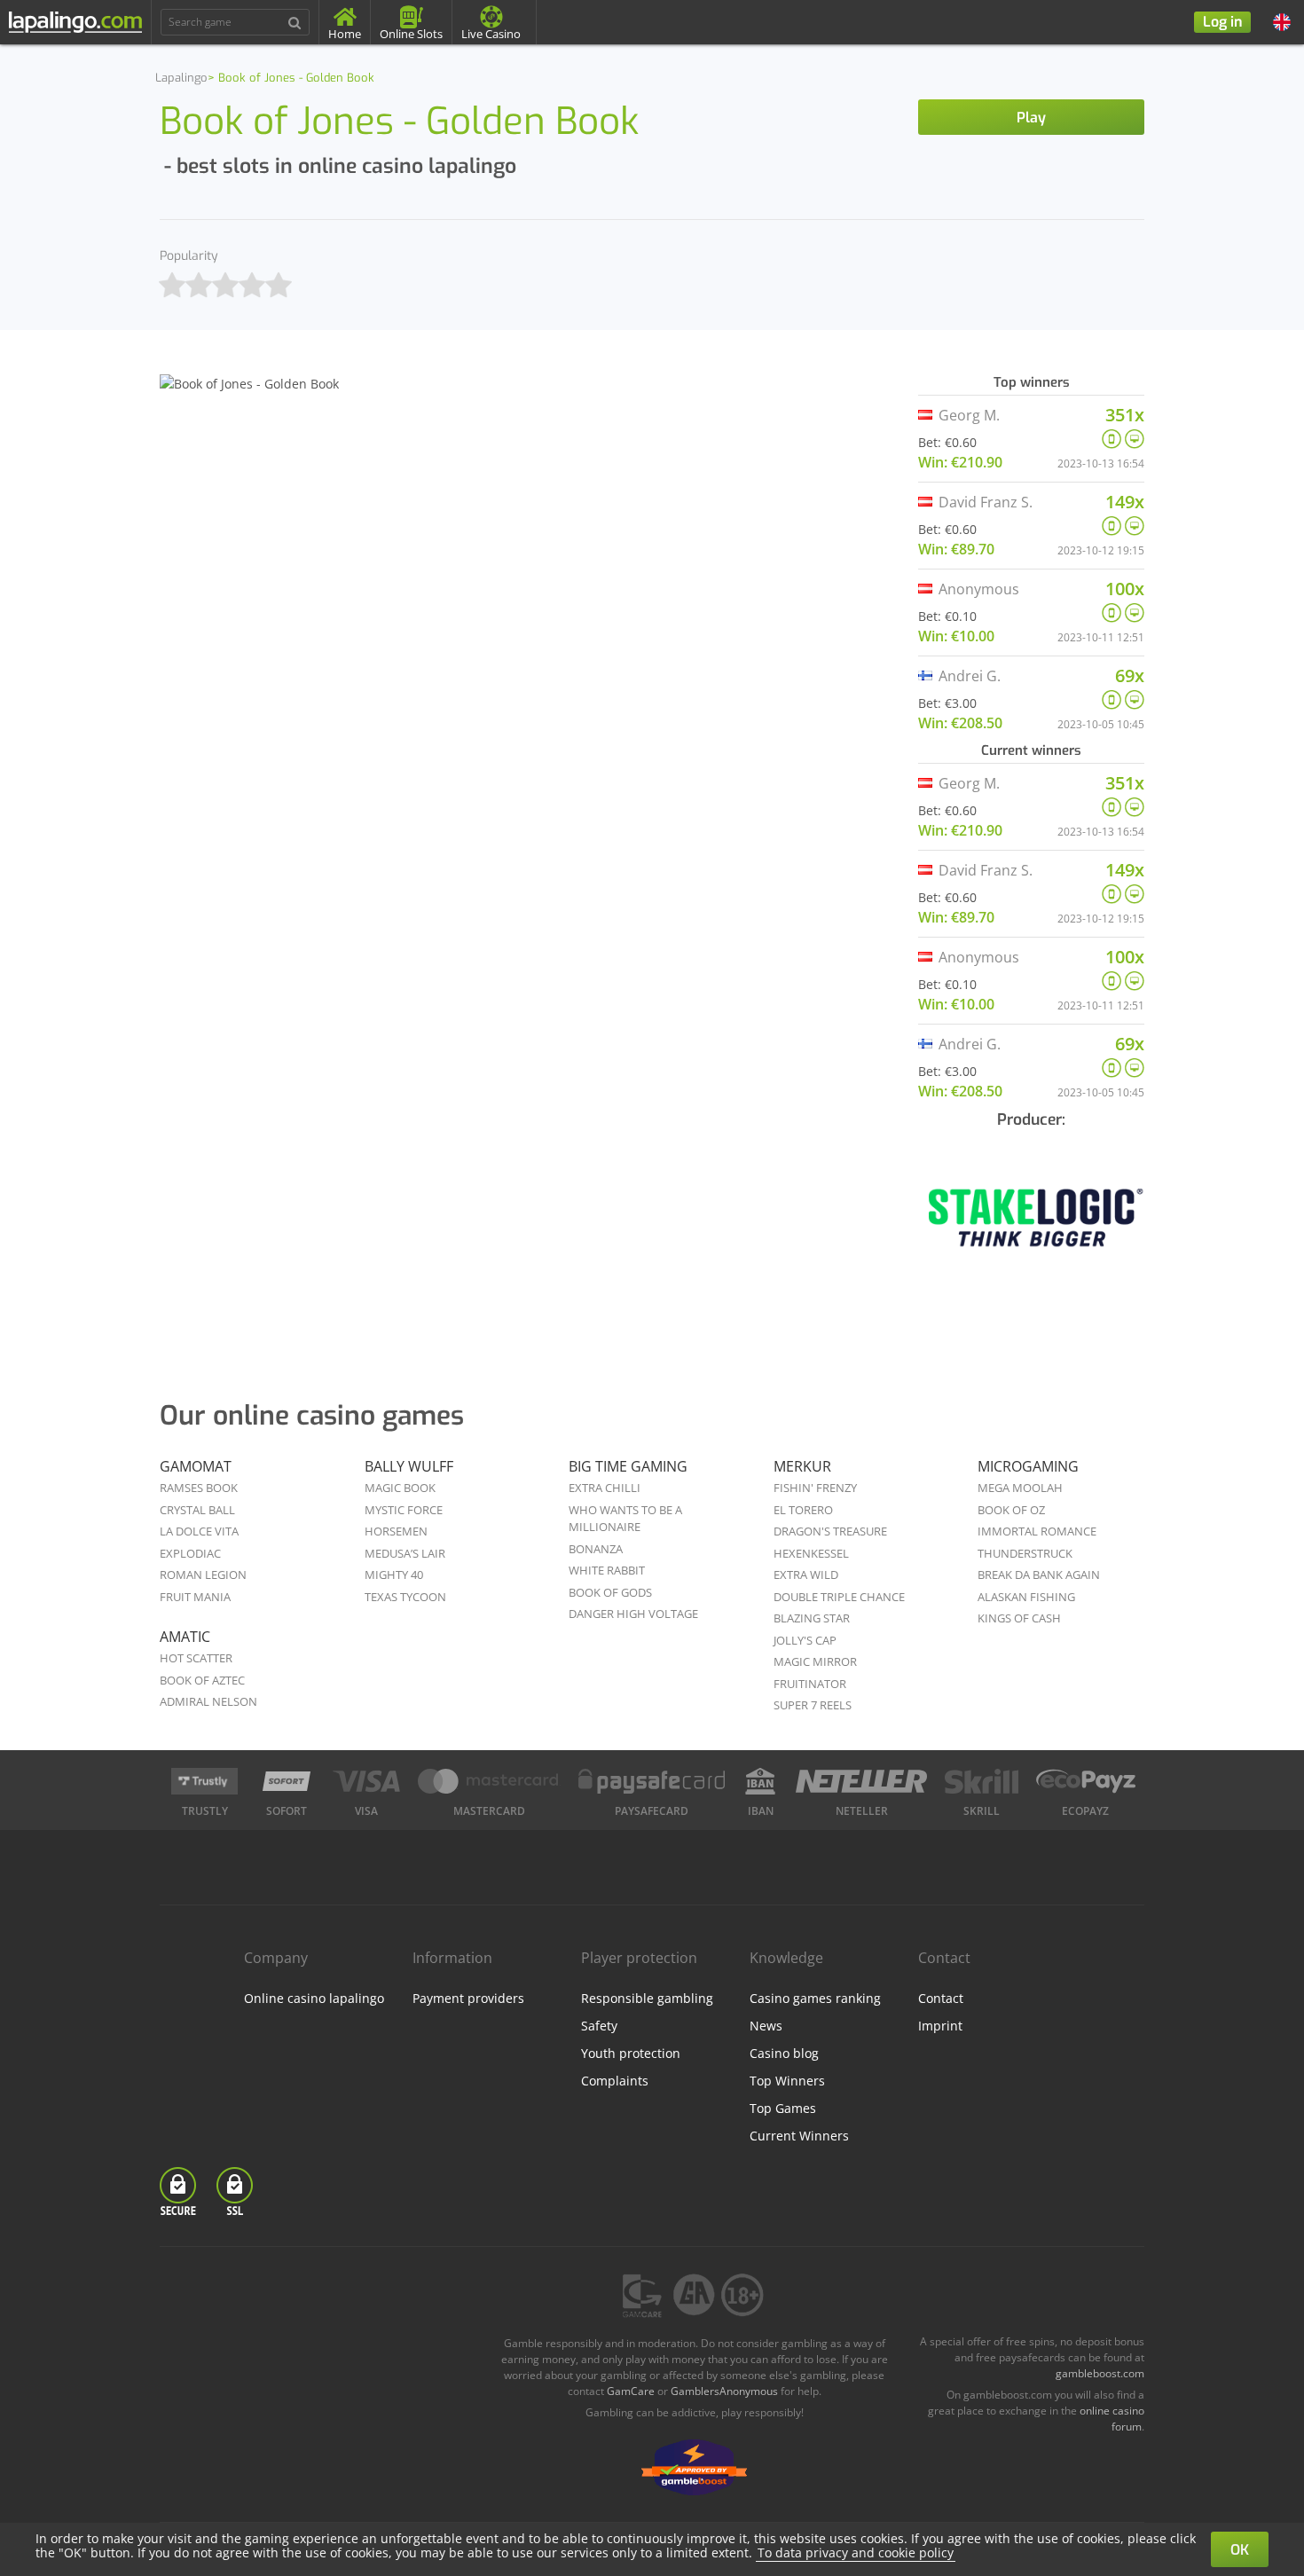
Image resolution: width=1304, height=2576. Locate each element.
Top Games (783, 2108)
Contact (941, 1998)
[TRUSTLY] (204, 1781)
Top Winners (787, 2081)
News (766, 2026)
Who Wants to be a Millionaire (625, 1519)
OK (1240, 2550)
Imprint (940, 2026)
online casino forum (1112, 2419)
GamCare (631, 2391)
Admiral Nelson (208, 1701)
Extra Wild (806, 1575)
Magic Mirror (815, 1661)
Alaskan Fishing (1026, 1597)
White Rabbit (607, 1570)
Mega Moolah (1020, 1488)
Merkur (802, 1466)
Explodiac (190, 1553)
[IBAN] (760, 1781)
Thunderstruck (1025, 1553)
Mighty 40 (394, 1575)
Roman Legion (203, 1575)
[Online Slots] (1031, 1230)
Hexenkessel (811, 1553)
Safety (599, 2026)
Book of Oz (1011, 1510)
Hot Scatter (196, 1658)
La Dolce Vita (199, 1531)
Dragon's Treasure (830, 1531)
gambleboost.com (1100, 2373)
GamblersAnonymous (724, 2391)
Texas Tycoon (405, 1597)
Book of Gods (610, 1592)
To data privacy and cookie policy (856, 2552)
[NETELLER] (862, 1781)
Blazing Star (812, 1618)
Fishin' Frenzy (815, 1488)
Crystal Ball (197, 1510)
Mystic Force (404, 1510)
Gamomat (196, 1466)
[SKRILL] (981, 1781)
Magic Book (400, 1488)
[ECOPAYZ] (1086, 1781)
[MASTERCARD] (489, 1781)
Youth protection (631, 2053)
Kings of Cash (1019, 1618)
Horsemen (396, 1531)
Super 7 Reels (813, 1705)
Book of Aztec (202, 1680)
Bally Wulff (409, 1466)
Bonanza (596, 1549)
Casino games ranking (815, 1998)
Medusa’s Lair (405, 1553)
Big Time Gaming (628, 1466)
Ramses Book (199, 1488)
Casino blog (784, 2053)
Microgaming (1028, 1466)
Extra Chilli (605, 1488)
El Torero (803, 1510)
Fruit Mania (195, 1597)
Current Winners (799, 2136)
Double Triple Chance (839, 1597)
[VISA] (366, 1781)
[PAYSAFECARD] (652, 1781)
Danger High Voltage (633, 1614)
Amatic (185, 1637)
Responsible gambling (647, 1998)
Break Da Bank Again (1039, 1575)
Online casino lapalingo (314, 1998)
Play (1031, 118)
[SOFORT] (287, 1781)
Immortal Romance (1037, 1531)
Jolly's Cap (805, 1640)
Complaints (615, 2081)
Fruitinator (810, 1684)
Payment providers (468, 1998)
